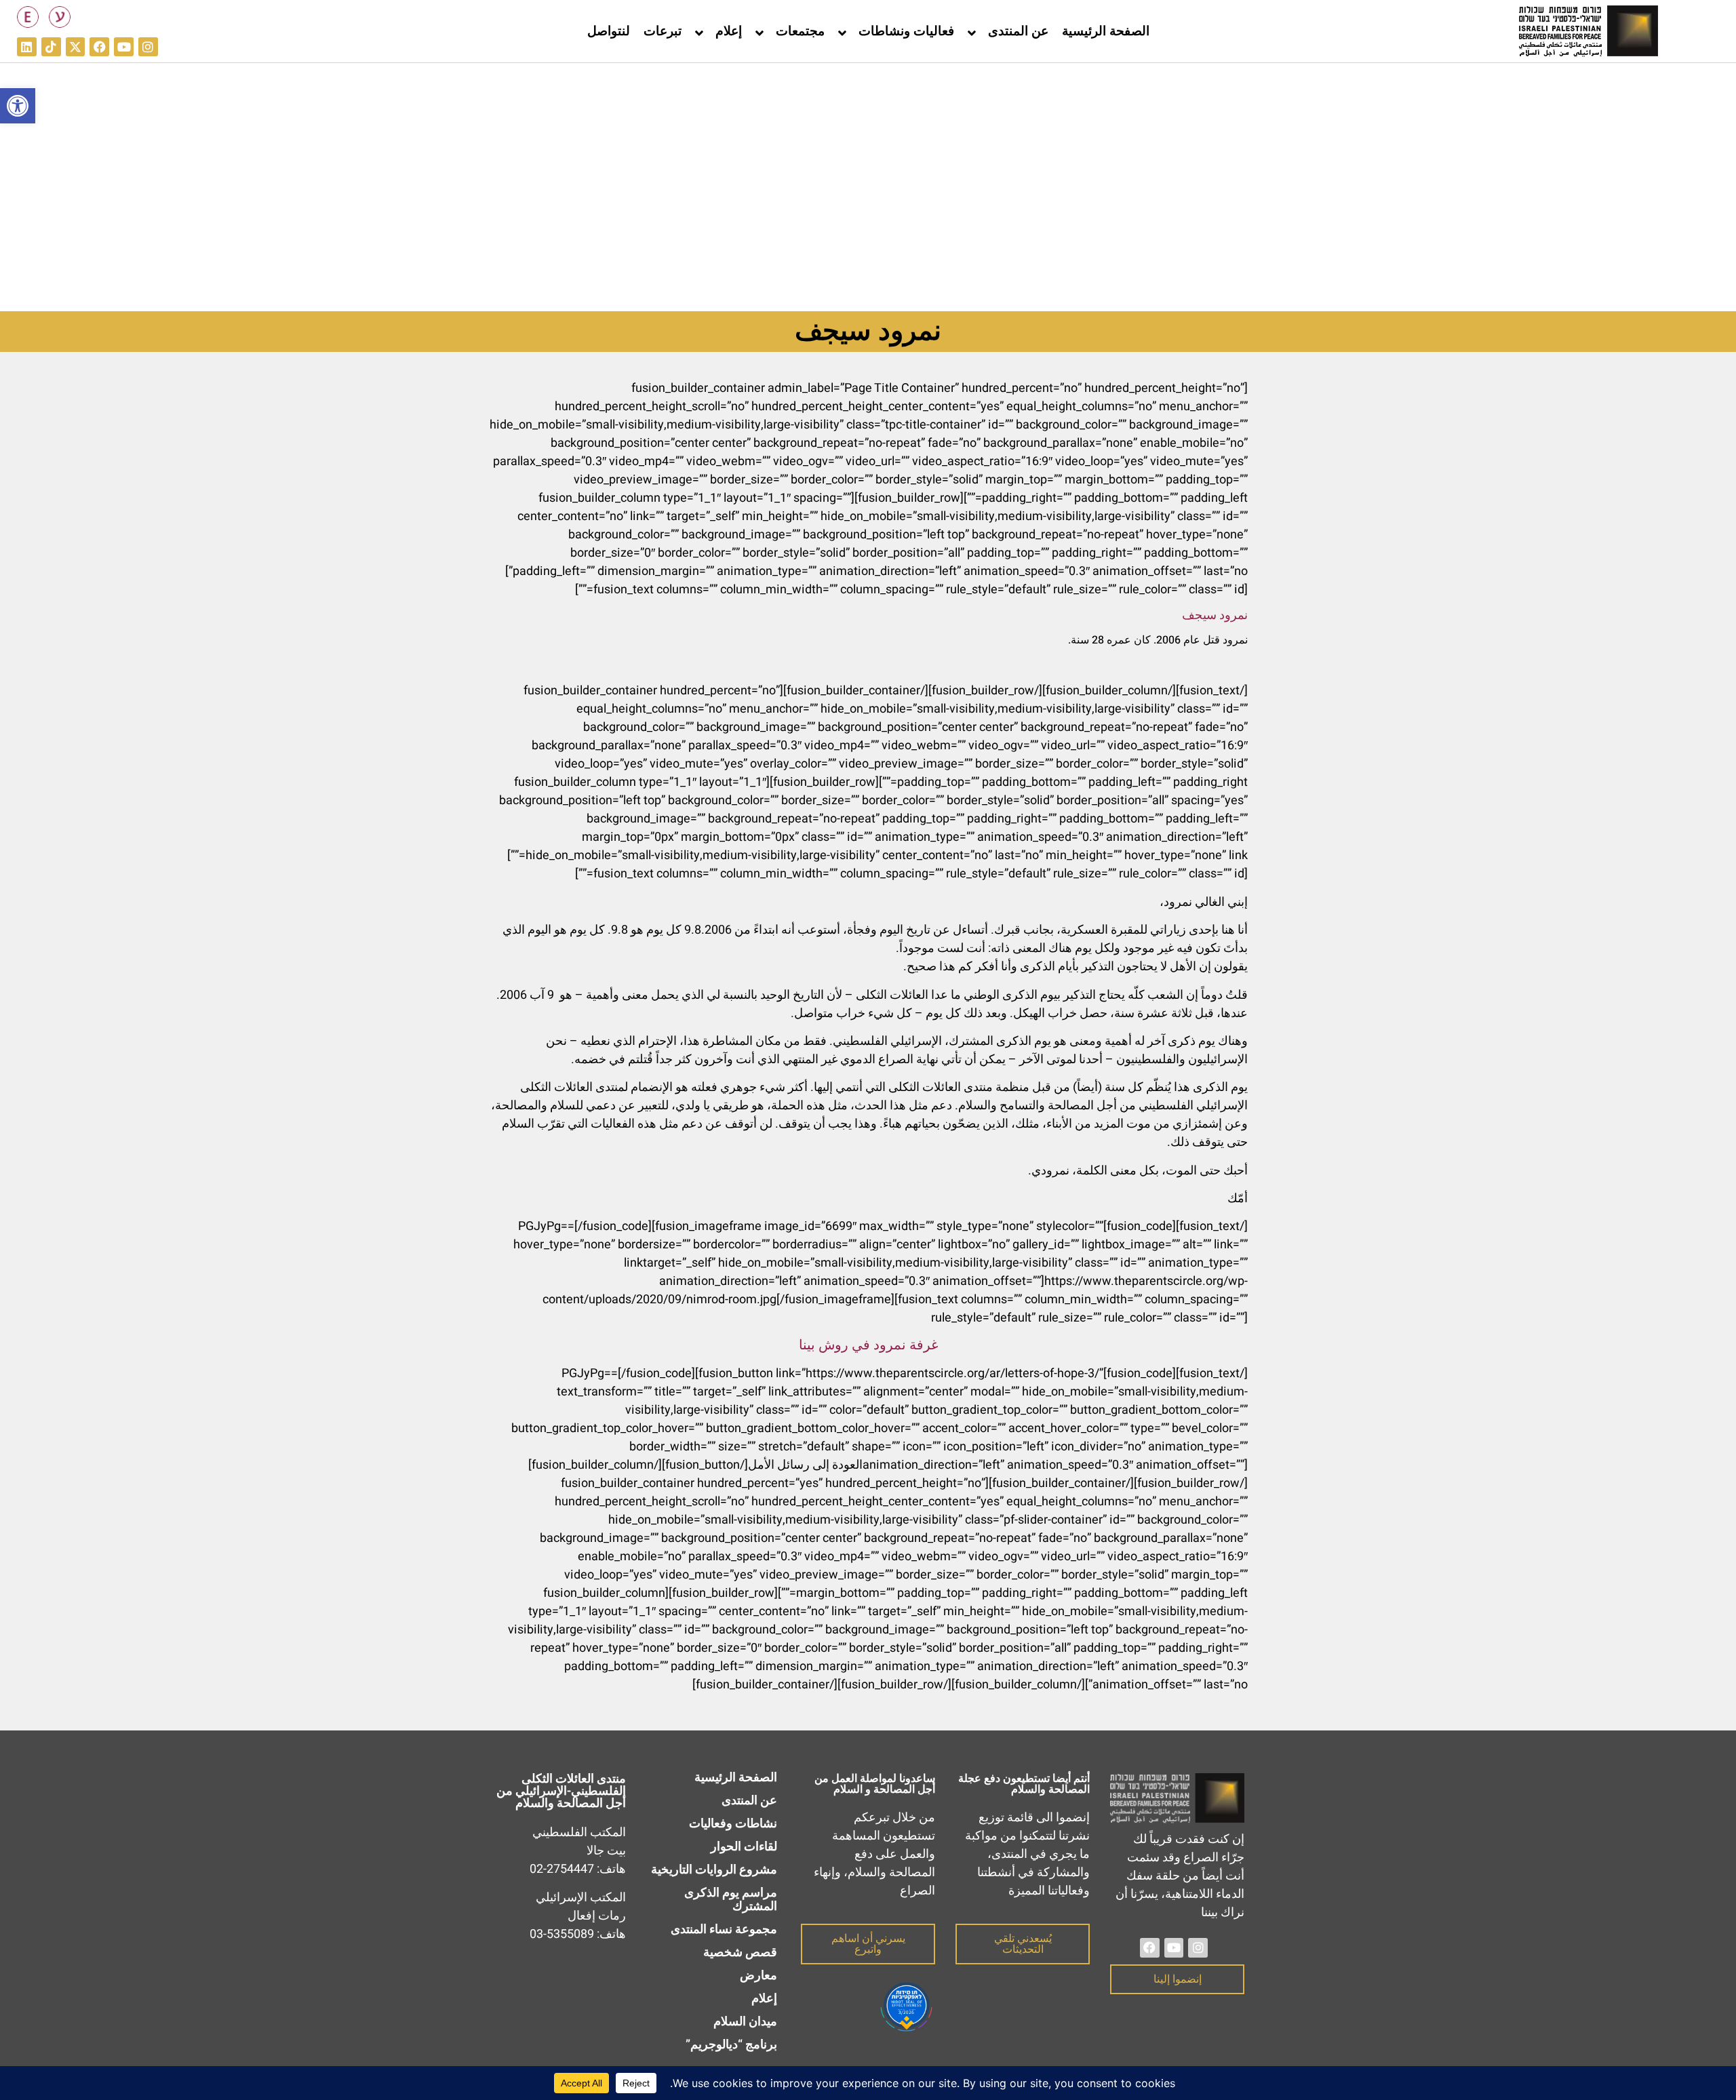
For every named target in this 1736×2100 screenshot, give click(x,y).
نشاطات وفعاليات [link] (733, 1824)
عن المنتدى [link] (1018, 31)
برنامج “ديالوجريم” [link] (731, 2045)
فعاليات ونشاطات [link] (906, 31)
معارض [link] (758, 1976)
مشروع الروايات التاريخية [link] (714, 1870)
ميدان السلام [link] (745, 2022)
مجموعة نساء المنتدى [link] (724, 1929)
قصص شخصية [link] (740, 1953)
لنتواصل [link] (609, 31)
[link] (18, 106)
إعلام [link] (729, 31)
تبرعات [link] (663, 31)
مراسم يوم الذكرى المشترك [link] (731, 1900)
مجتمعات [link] (800, 31)
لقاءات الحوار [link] (744, 1847)
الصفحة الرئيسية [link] (1106, 31)
